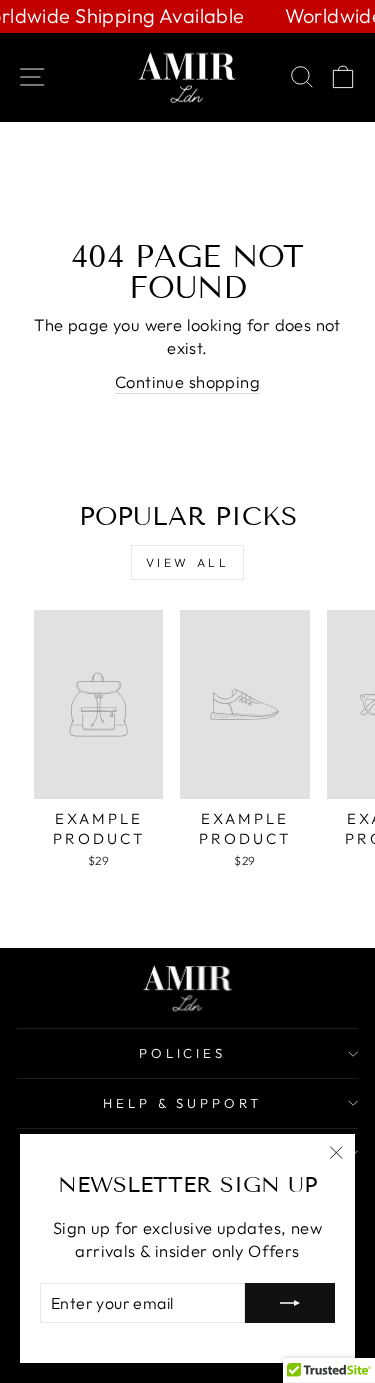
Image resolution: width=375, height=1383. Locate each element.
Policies (183, 1053)
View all (188, 562)
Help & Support (183, 1103)
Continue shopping (187, 381)
